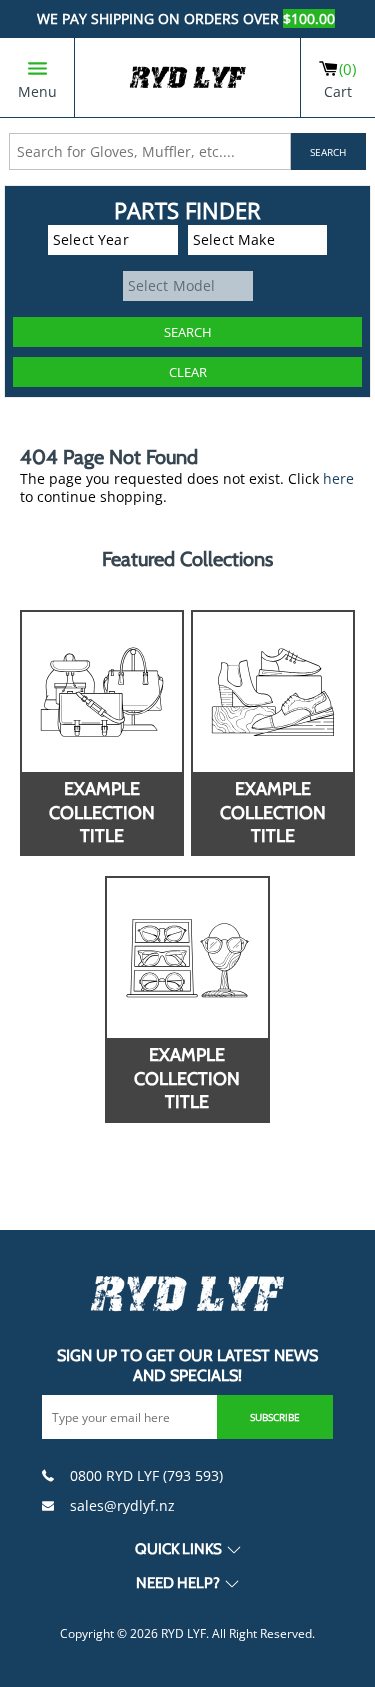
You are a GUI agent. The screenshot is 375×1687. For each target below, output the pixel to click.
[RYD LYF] (188, 77)
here (338, 478)
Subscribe (275, 1417)
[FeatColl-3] (187, 958)
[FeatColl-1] (102, 692)
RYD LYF (183, 1633)
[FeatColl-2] (273, 692)
